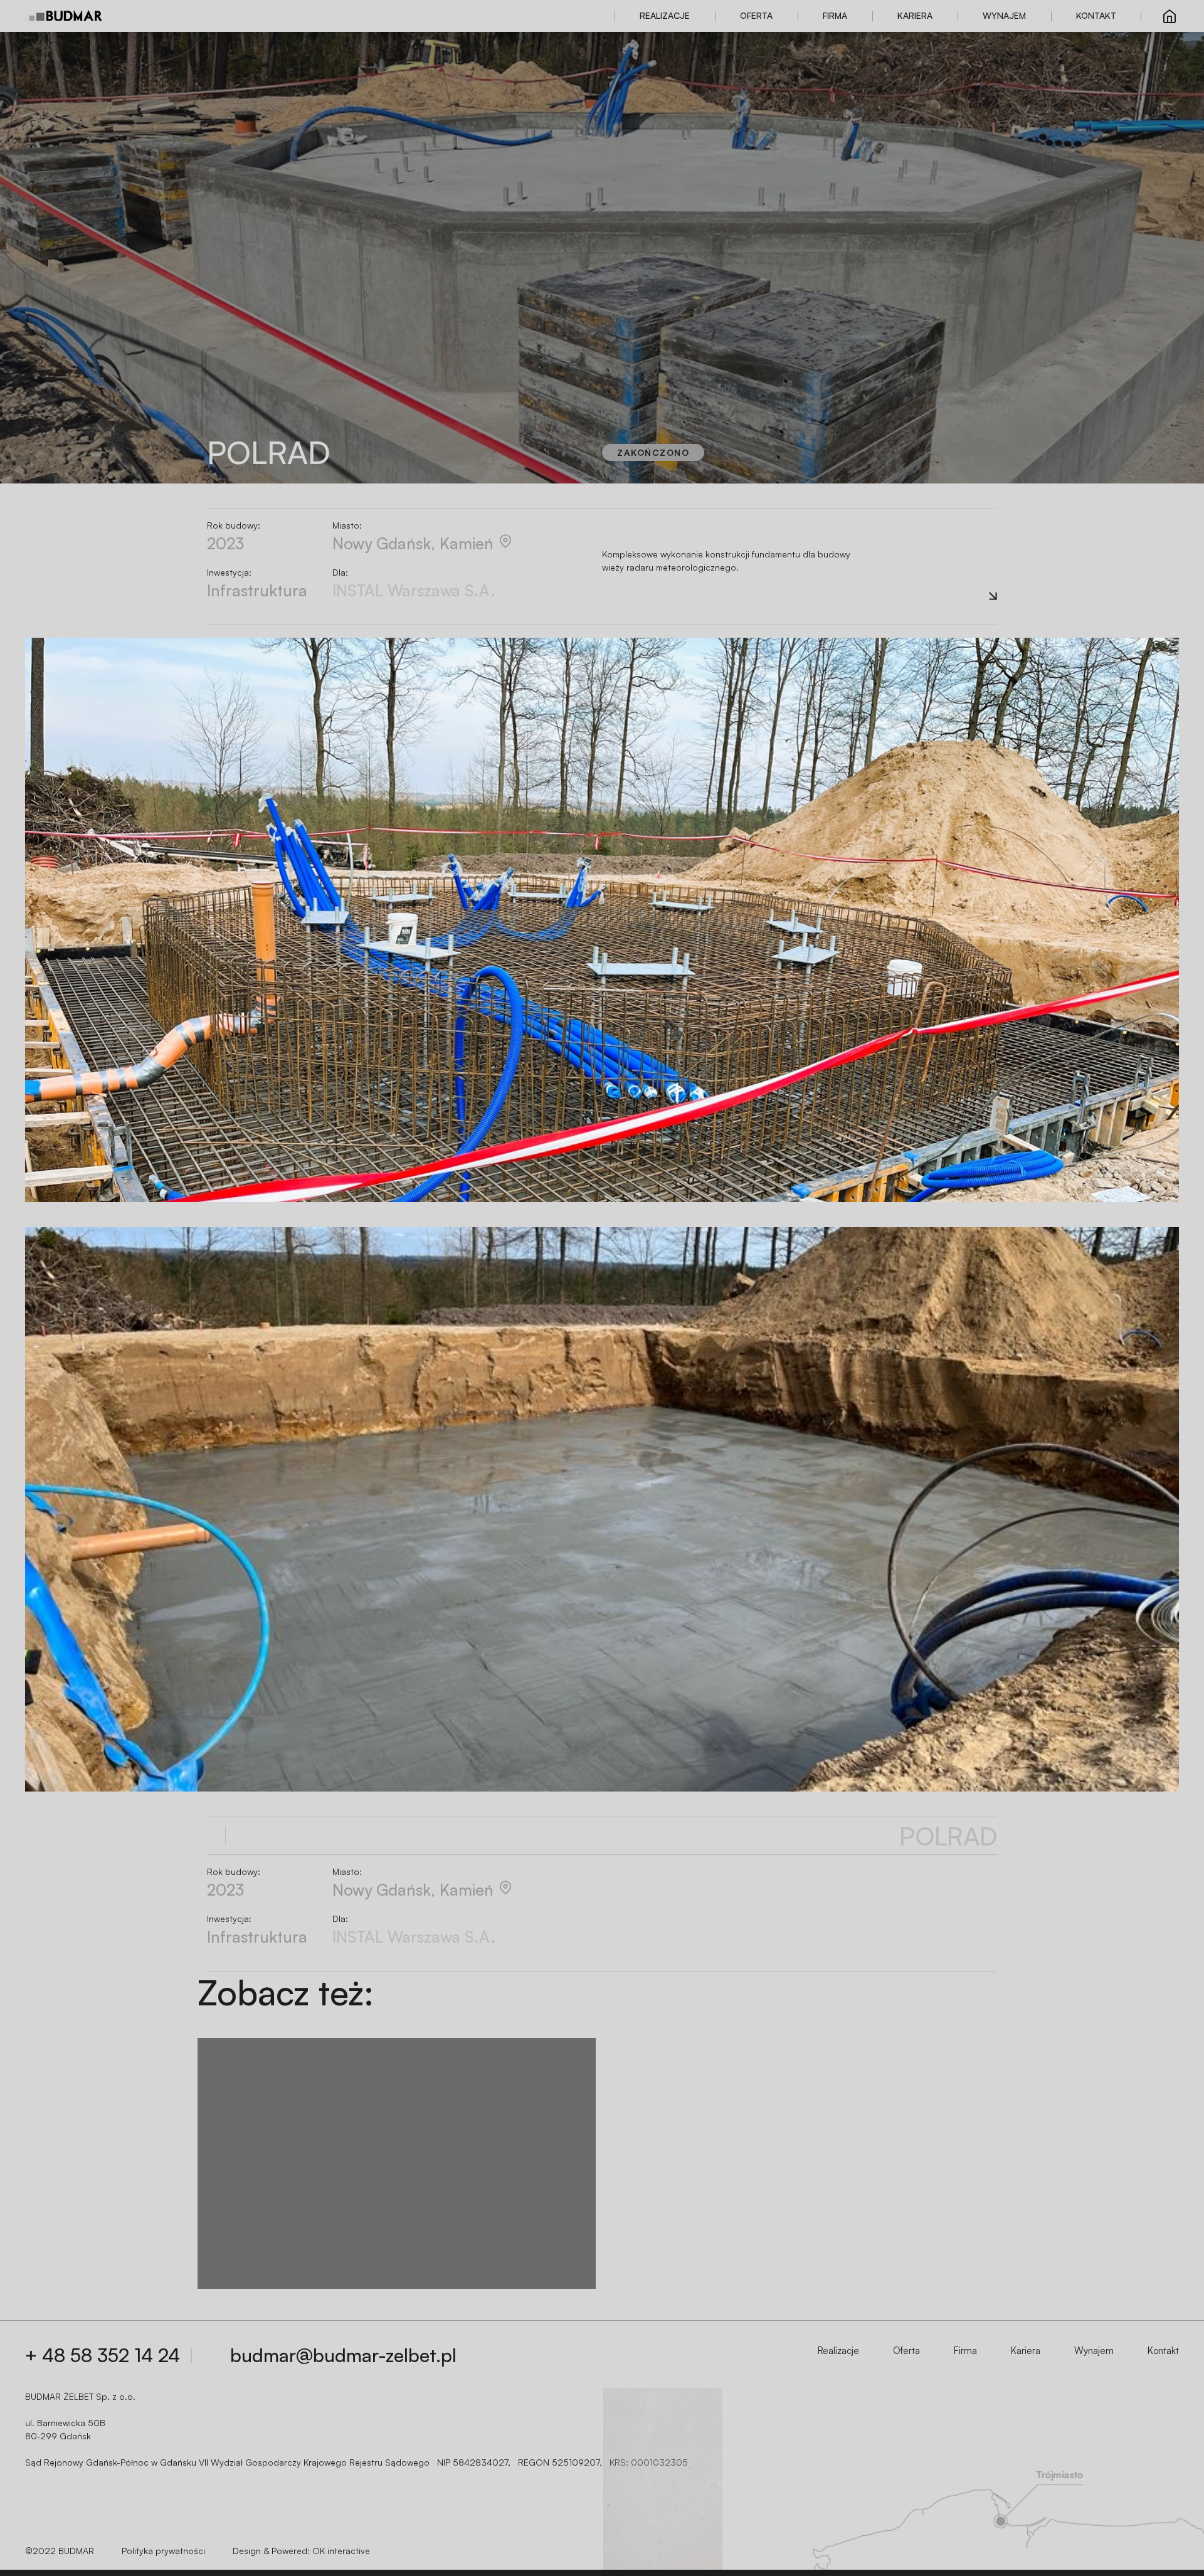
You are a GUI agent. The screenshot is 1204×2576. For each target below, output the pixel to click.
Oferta (756, 15)
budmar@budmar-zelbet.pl (343, 2355)
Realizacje (665, 15)
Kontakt (1096, 15)
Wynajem (1004, 15)
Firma (835, 15)
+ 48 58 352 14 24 (103, 2355)
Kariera (915, 15)
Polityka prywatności (163, 2551)
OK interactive (341, 2551)
